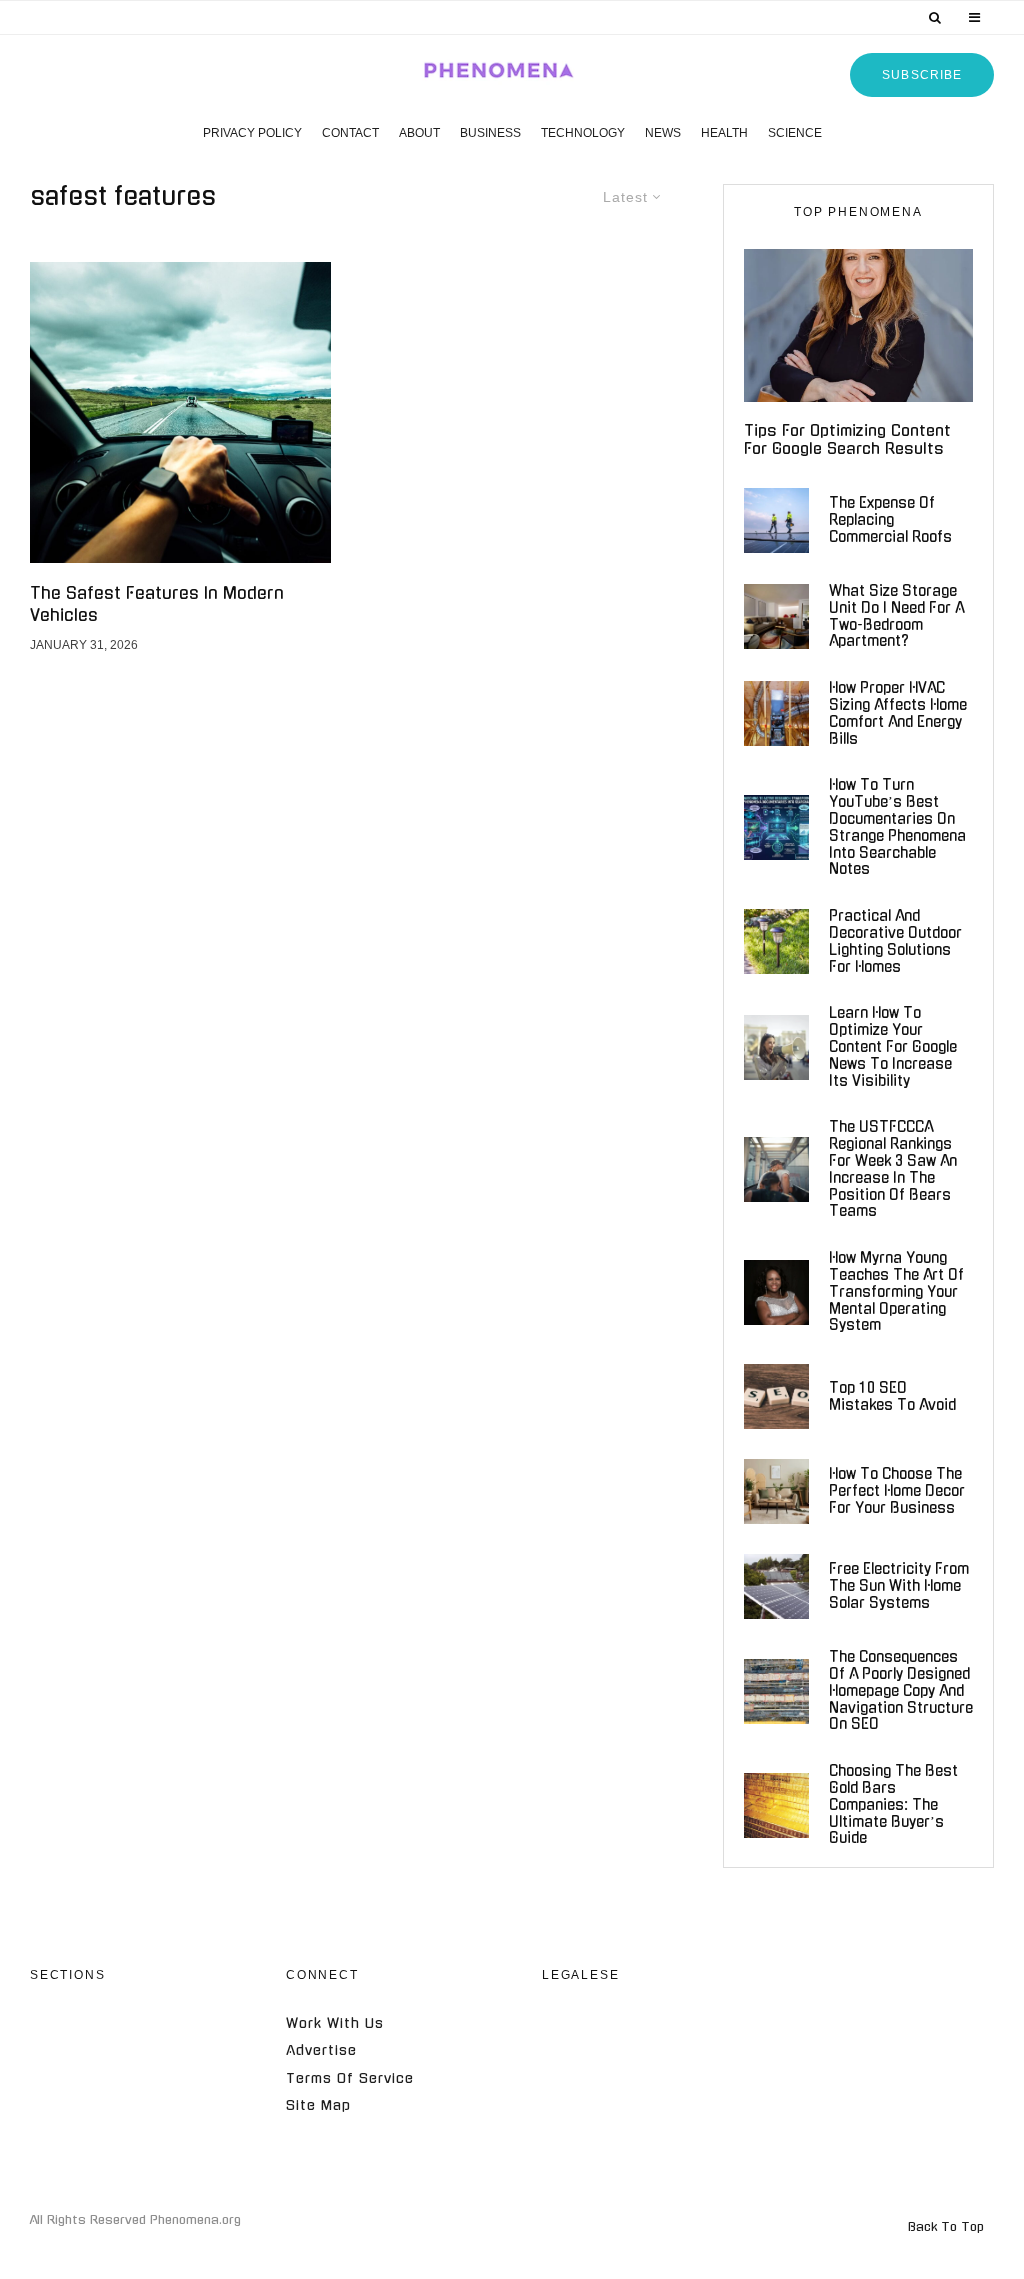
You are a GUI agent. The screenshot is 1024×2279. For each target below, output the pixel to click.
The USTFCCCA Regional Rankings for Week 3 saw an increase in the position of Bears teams (893, 1169)
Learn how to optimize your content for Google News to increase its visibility (893, 1046)
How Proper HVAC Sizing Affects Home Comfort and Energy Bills (898, 713)
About (419, 133)
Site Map (318, 2105)
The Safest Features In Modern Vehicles (157, 603)
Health (724, 133)
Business (490, 133)
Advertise (321, 2050)
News (663, 133)
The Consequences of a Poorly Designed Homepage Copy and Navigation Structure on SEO (901, 1690)
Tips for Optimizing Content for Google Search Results (847, 439)
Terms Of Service (350, 2078)
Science (795, 133)
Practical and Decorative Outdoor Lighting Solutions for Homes (895, 941)
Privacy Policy (252, 133)
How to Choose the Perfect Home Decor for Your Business (897, 1491)
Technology (583, 133)
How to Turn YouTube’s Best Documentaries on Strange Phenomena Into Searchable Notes (897, 827)
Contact (350, 133)
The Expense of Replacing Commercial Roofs (890, 520)
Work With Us (335, 2023)
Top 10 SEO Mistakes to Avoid (892, 1396)
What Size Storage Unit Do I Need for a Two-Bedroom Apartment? (896, 616)
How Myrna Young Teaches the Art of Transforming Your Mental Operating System (896, 1291)
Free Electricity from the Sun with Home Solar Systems (899, 1586)
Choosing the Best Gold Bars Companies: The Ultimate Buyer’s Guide (893, 1804)
